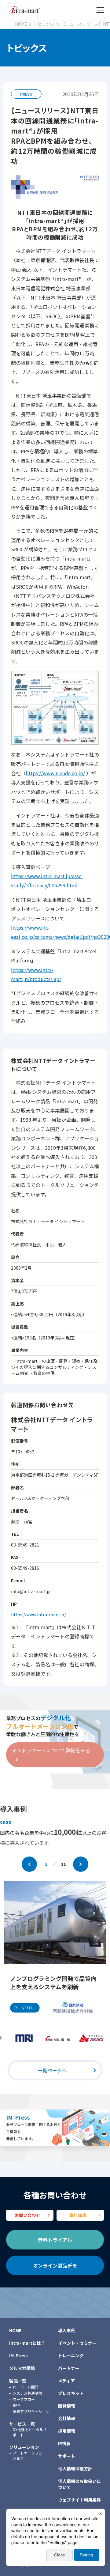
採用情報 (67, 2431)
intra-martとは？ (27, 2343)
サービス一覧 (22, 2424)
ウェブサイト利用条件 (79, 2500)
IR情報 (64, 2443)
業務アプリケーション (31, 2411)
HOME (15, 2330)
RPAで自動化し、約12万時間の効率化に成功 (54, 1983)
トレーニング (71, 2355)
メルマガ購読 (22, 2368)
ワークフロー (24, 2399)
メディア (66, 2381)
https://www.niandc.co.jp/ (55, 773)
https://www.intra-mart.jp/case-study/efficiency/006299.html (47, 881)
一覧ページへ (52, 2070)
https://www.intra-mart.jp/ (38, 1615)
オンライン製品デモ (55, 2265)
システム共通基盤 (28, 2393)
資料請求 (78, 2215)
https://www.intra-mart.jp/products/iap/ (36, 974)
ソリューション (24, 2447)
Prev (29, 1864)
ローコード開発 (26, 2387)
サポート (67, 2456)
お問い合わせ (28, 2215)
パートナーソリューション (29, 2455)
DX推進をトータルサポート (30, 2432)
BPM (17, 2405)
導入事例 (67, 2330)
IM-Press (18, 2117)
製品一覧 (18, 2381)
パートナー (69, 2368)
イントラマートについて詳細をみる (51, 1750)
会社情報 (67, 2418)
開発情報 (67, 2406)
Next (81, 1864)
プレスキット (71, 2393)
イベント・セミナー (77, 2343)
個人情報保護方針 (75, 2468)
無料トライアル (55, 2240)
